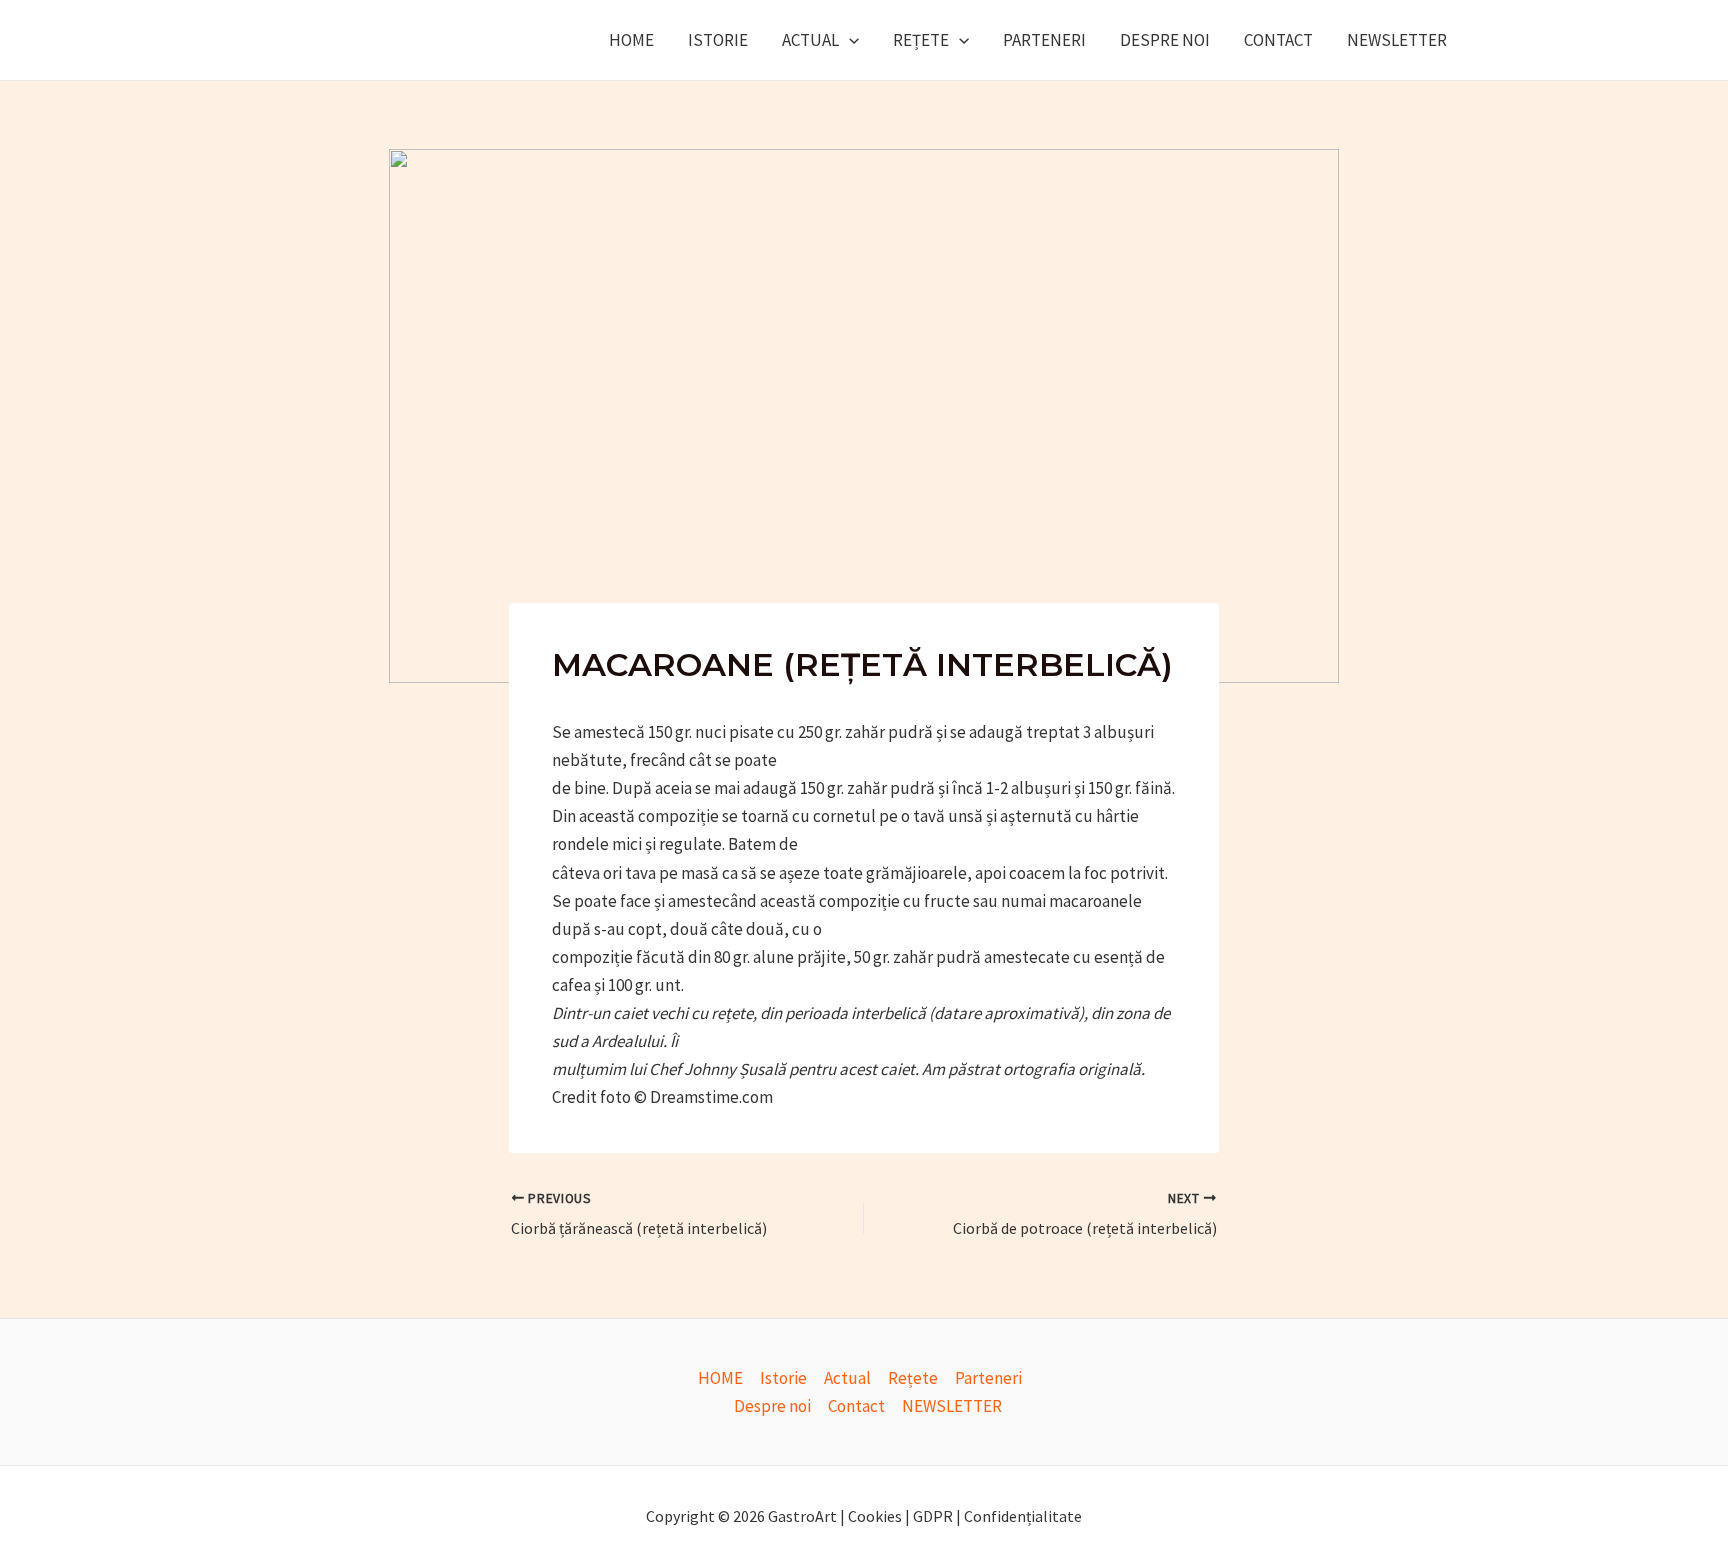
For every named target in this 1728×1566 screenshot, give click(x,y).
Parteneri (1044, 40)
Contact (1278, 40)
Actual (810, 40)
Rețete (921, 40)
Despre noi (1165, 40)
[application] (849, 40)
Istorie (718, 40)
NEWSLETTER (1397, 40)
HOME (631, 40)
